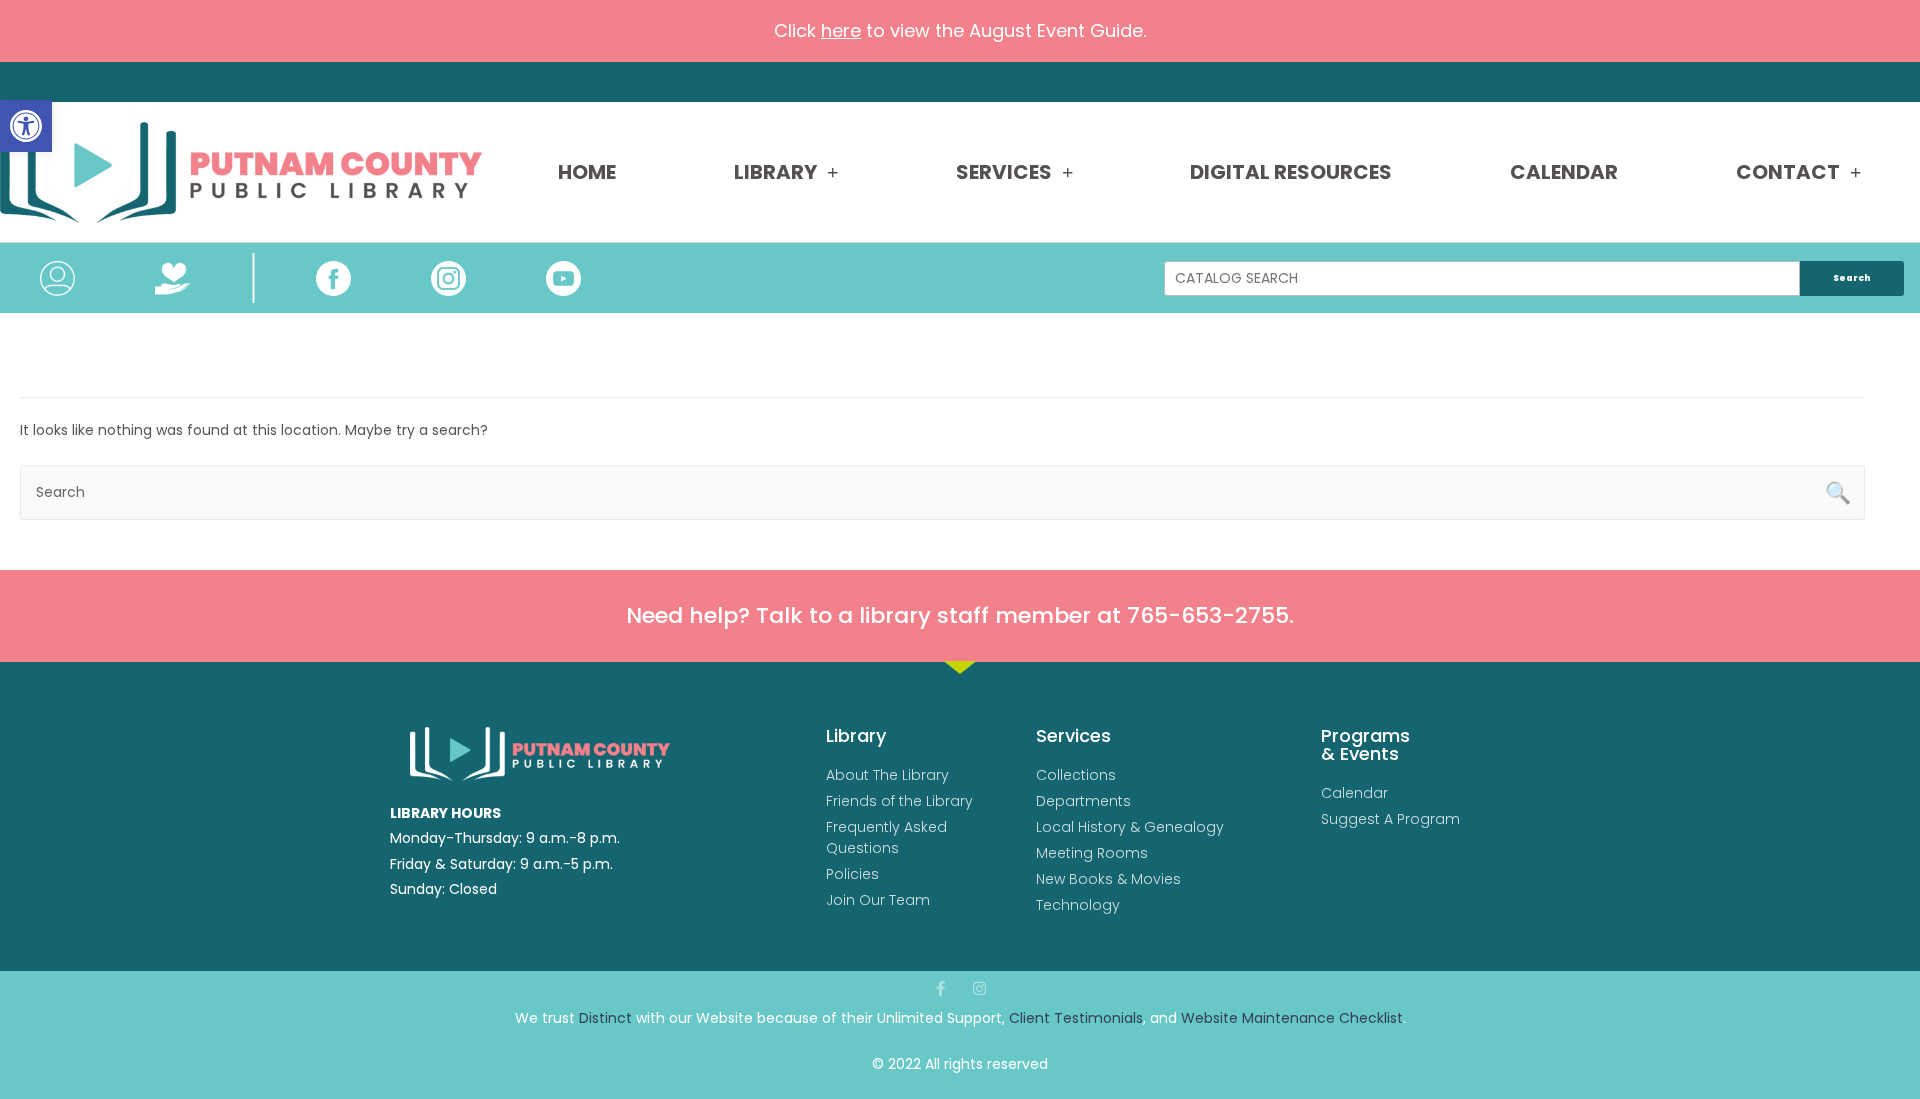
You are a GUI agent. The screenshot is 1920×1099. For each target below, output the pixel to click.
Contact (1788, 172)
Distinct (605, 1018)
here (841, 30)
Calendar (1564, 172)
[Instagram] (979, 988)
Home (587, 172)
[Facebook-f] (940, 988)
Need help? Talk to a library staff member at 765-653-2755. (960, 615)
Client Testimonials (1076, 1018)
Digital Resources (1291, 172)
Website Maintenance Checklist (1292, 1018)
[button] (26, 126)
